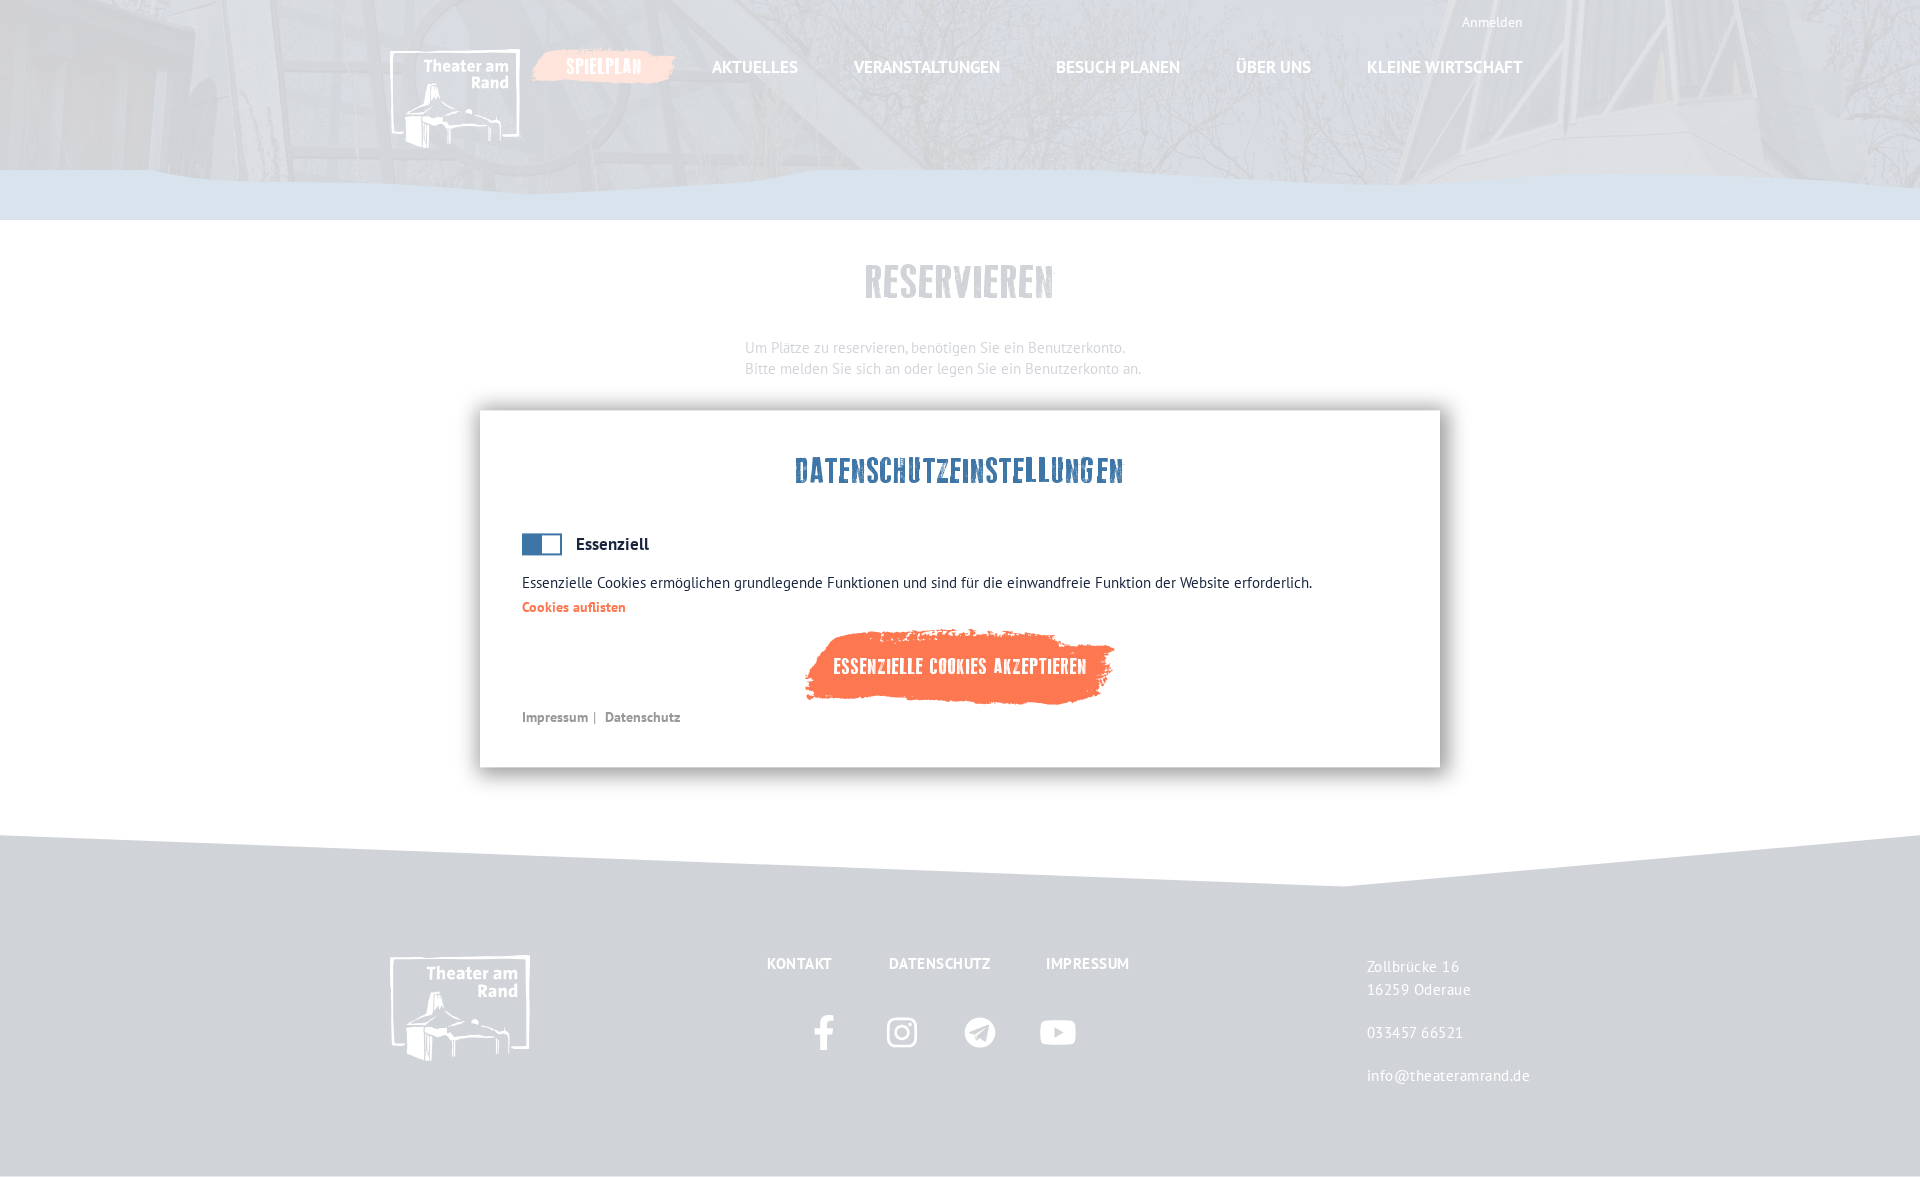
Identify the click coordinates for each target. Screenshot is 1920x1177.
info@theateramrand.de (1449, 1075)
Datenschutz (642, 717)
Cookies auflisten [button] (574, 608)
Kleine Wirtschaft (1445, 67)
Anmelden (1492, 22)
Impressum (555, 717)
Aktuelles (755, 67)
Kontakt (800, 963)
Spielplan (604, 66)
